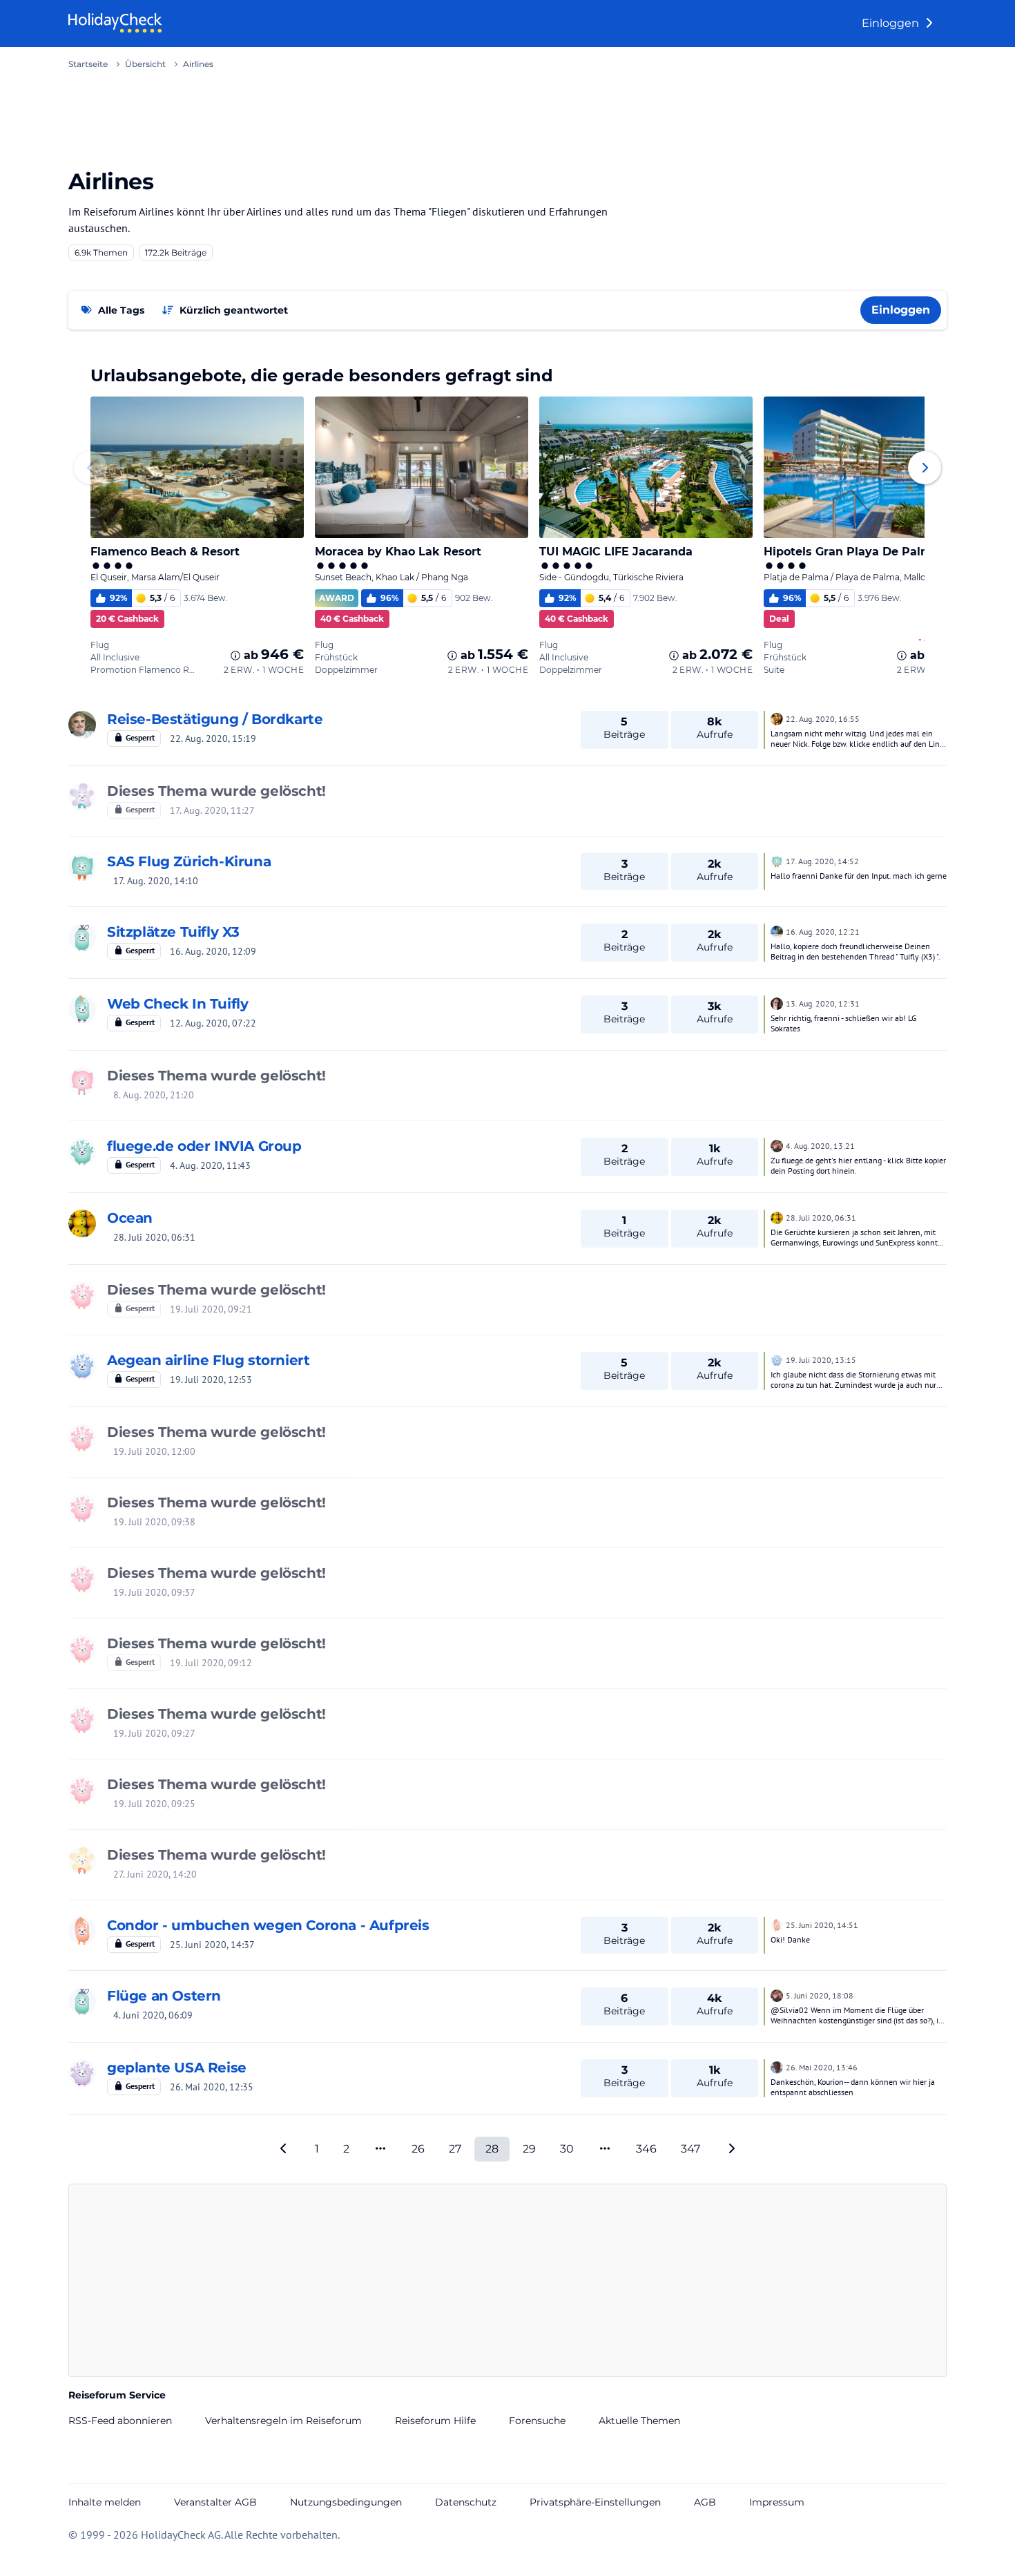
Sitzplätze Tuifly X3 (173, 932)
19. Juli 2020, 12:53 (211, 1380)
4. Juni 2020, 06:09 (153, 2015)
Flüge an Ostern (164, 1996)
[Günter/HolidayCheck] (777, 2066)
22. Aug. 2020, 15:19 (213, 738)
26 (418, 2149)
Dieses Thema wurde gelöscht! (216, 791)
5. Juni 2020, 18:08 (820, 1995)
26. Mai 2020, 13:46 (822, 2067)
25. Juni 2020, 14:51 (822, 1925)
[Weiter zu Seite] (380, 2149)
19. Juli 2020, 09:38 (154, 1522)
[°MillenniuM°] (82, 867)
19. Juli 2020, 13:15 (821, 1360)
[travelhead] (82, 1366)
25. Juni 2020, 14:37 (212, 1945)
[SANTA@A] (82, 1152)
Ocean (130, 1218)
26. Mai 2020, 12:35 (212, 2087)
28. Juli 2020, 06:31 (154, 1237)
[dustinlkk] (82, 1860)
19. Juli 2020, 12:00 (154, 1451)
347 (690, 2149)
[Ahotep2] (777, 718)
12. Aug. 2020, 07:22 (213, 1023)
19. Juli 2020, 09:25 (154, 1804)
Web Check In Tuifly (177, 1004)
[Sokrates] (777, 1002)
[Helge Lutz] (82, 796)
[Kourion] (777, 1145)
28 (492, 2149)
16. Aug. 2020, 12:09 (213, 951)
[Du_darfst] (82, 1223)
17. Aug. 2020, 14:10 (156, 881)
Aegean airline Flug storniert (208, 1360)
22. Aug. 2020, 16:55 (823, 719)
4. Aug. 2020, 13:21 (820, 1146)
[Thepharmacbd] (82, 1081)
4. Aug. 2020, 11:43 (210, 1165)
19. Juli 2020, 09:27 (154, 1733)
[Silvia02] (82, 937)
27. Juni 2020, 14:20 (155, 1874)
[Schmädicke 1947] (82, 725)
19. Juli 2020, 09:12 (211, 1663)
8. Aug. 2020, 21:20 (154, 1095)
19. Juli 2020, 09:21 (211, 1309)
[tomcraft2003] (82, 2073)
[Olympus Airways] (82, 1295)
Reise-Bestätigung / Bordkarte (215, 719)
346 (646, 2149)
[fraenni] (777, 931)
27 (455, 2149)
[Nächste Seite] (731, 2149)
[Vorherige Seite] (284, 2149)
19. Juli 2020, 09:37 (154, 1592)
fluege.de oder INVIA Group (204, 1146)
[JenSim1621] (82, 1931)
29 (529, 2149)
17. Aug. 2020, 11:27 (212, 810)
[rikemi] (82, 1009)
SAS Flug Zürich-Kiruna (189, 861)
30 (567, 2149)
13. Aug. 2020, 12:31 (823, 1003)
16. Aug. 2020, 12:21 (823, 932)
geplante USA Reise (177, 2068)
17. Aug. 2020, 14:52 (822, 861)
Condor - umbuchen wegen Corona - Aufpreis (268, 1925)
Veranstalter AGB (215, 2502)
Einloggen (892, 23)
